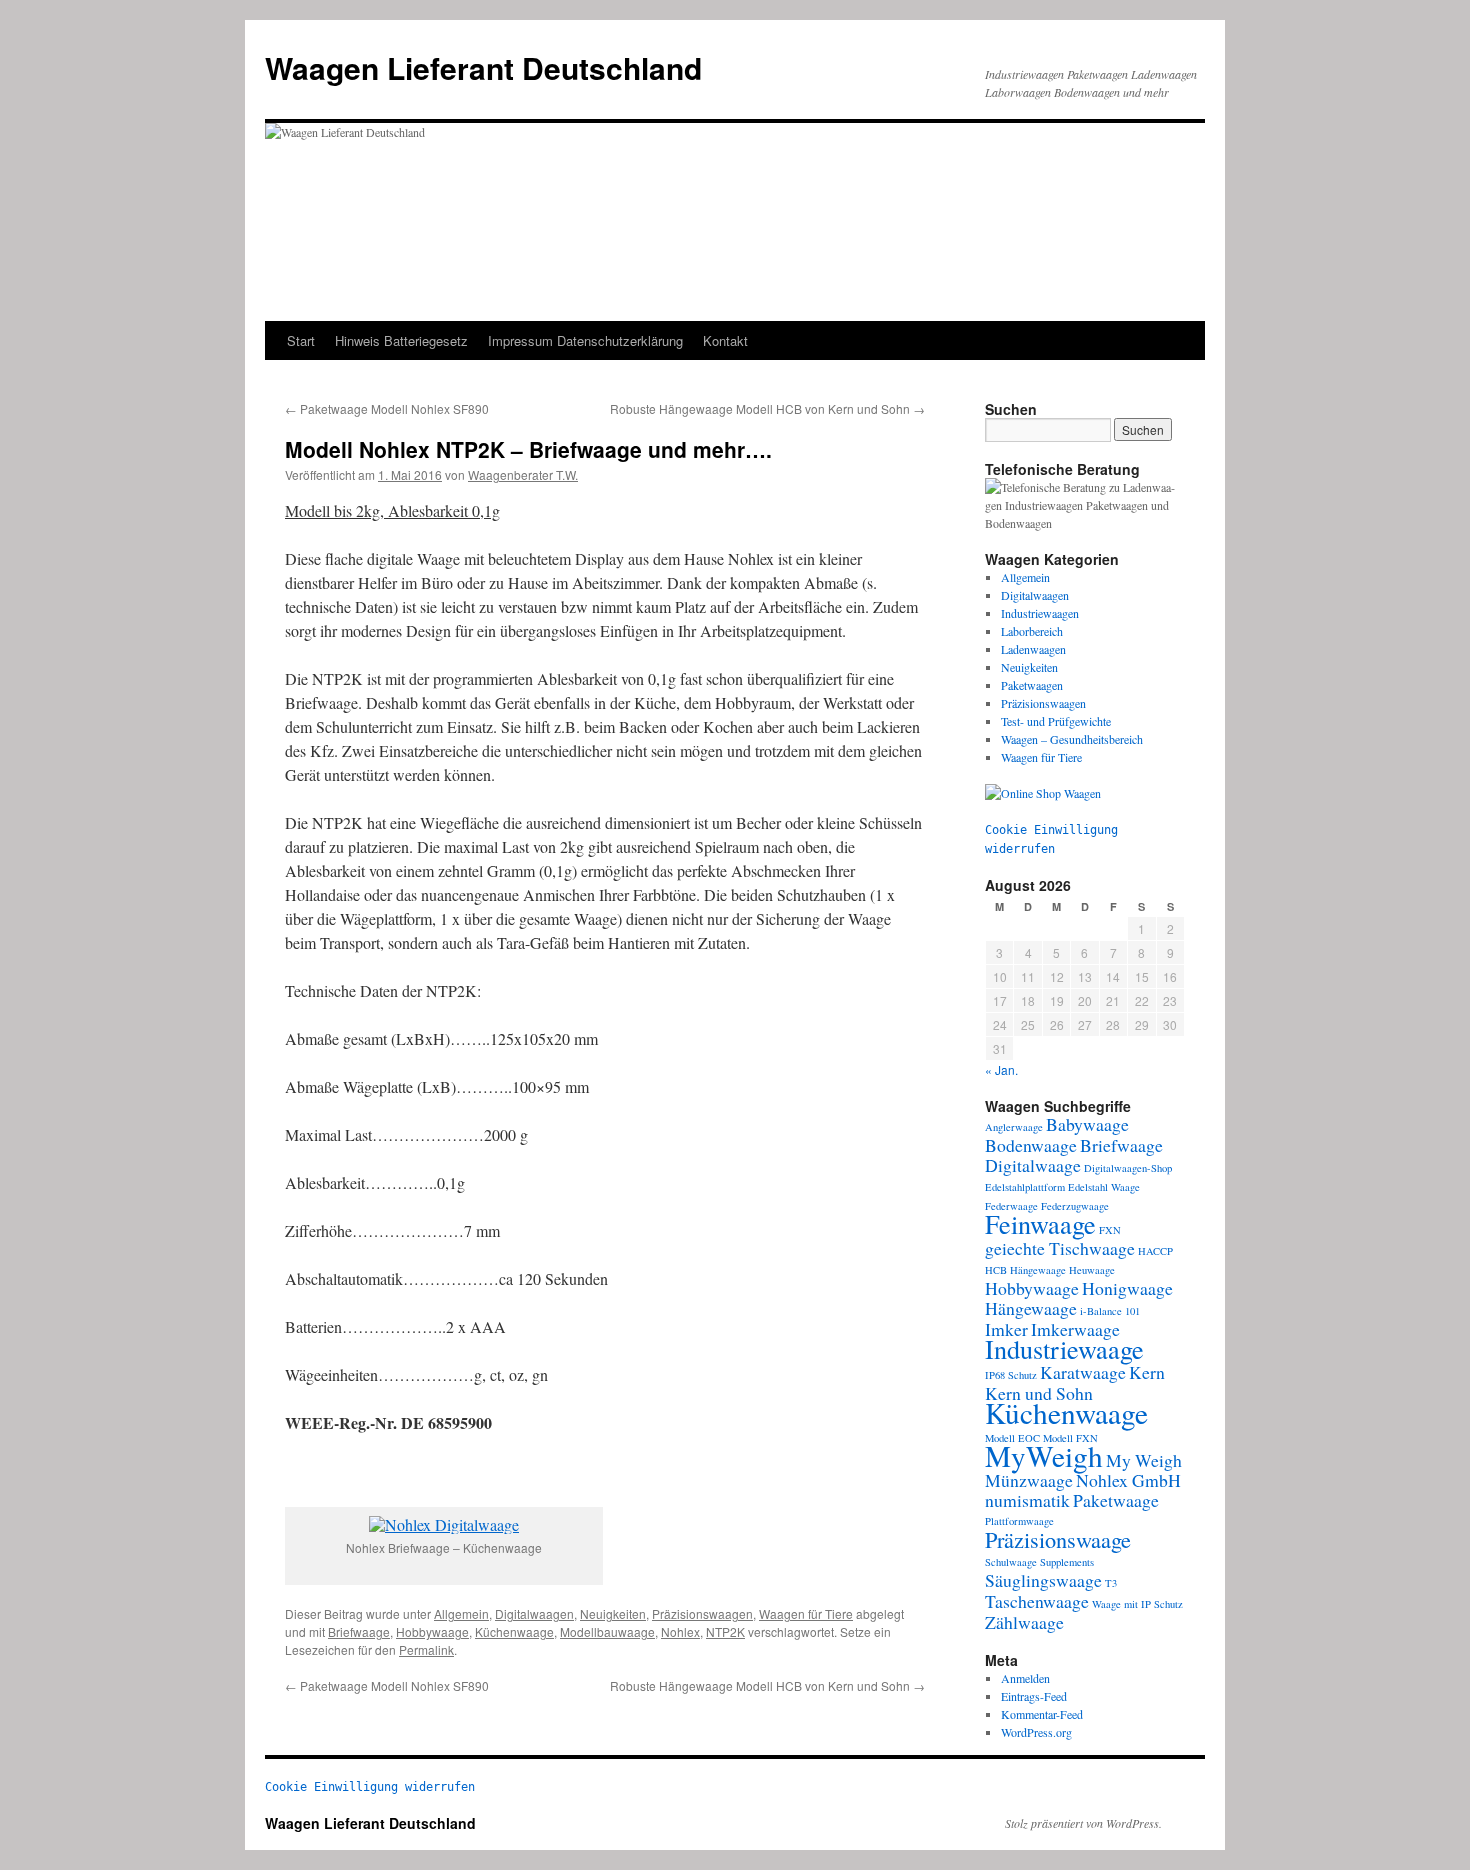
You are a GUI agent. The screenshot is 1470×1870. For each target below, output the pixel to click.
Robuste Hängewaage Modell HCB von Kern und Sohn (767, 408)
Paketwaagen (1032, 685)
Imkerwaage (1075, 1329)
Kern (1147, 1372)
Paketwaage (1116, 1500)
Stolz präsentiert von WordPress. (1083, 1823)
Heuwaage (1092, 1270)
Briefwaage (359, 1631)
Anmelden (1025, 1678)
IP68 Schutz (1011, 1375)
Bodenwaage (1031, 1145)
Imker (1006, 1329)
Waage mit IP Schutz (1137, 1604)
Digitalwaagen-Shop (1128, 1168)
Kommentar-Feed (1042, 1714)
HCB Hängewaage (1025, 1270)
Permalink (426, 1649)
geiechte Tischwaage (1060, 1248)
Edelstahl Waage (1104, 1187)
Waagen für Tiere (806, 1613)
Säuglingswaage (1043, 1580)
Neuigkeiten (613, 1613)
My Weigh (1144, 1460)
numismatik (1027, 1500)
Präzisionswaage (1058, 1539)
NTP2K (725, 1631)
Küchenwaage (514, 1631)
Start (301, 340)
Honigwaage (1127, 1288)
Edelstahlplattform (1025, 1187)
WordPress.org (1036, 1732)
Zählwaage (1024, 1622)
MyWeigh (1044, 1455)
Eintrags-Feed (1034, 1696)
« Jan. (1001, 1069)
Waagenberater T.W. (523, 474)
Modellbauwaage (607, 1631)
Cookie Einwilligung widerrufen (370, 1787)
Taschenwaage (1037, 1601)
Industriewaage (1064, 1348)
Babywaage (1087, 1124)
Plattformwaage (1019, 1521)
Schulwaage (1011, 1562)
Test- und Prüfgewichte (1056, 721)
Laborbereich (1032, 631)
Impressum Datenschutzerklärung (585, 340)
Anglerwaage (1014, 1127)
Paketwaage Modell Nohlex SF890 (387, 408)
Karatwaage (1083, 1372)
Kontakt (725, 340)
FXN (1110, 1230)
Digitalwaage (1033, 1165)
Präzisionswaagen (702, 1613)
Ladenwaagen (1033, 649)
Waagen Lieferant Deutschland (483, 67)
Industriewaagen (1040, 613)
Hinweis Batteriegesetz (401, 340)
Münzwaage (1029, 1480)
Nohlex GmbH (1128, 1480)
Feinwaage (1040, 1223)
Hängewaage (1031, 1308)
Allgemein (461, 1613)
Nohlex (680, 1631)
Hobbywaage (432, 1631)
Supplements (1067, 1562)
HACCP (1155, 1251)
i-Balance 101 (1110, 1311)
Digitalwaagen (534, 1613)
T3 (1111, 1583)
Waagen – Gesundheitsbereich (1072, 739)
